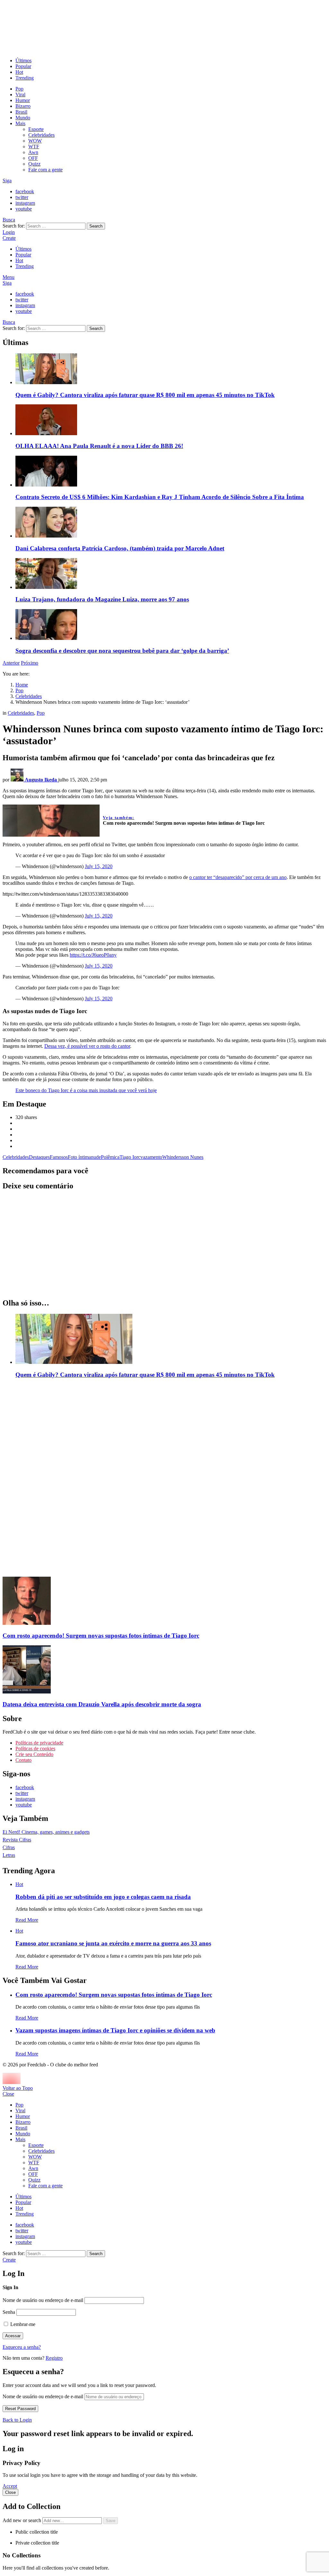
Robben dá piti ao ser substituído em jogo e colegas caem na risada (103, 1897)
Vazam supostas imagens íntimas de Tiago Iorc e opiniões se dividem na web (115, 2030)
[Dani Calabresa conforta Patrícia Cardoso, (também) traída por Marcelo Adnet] (171, 523)
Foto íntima (79, 1157)
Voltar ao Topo (18, 2088)
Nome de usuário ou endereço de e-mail (43, 2300)
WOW (35, 141)
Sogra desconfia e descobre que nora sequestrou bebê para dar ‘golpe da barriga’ (122, 651)
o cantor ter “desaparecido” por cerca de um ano (238, 877)
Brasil (21, 112)
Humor (23, 100)
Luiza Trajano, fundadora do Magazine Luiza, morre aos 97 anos (102, 599)
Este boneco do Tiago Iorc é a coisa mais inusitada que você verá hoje (86, 1090)
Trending (25, 78)
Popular (23, 66)
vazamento (151, 1157)
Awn (33, 152)
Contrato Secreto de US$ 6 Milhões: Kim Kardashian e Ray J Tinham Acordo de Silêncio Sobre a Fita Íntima (160, 497)
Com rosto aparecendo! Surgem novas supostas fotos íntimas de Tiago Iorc (114, 1995)
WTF (34, 146)
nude (96, 1157)
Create (9, 238)
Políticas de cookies (35, 1749)
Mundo (23, 118)
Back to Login (17, 2420)
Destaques (39, 1157)
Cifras (9, 1847)
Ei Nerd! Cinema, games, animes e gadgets (46, 1832)
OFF (33, 158)
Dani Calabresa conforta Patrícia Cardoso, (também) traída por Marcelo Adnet (120, 548)
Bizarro (23, 106)
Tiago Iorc (130, 1157)
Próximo (30, 663)
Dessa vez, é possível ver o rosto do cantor (87, 1046)
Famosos (59, 1157)
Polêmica (110, 1157)
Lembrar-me (22, 2324)
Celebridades (41, 135)
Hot (19, 72)
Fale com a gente (45, 170)
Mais (20, 123)
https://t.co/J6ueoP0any (93, 955)
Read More (27, 1920)
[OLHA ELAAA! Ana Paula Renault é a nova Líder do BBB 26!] (171, 420)
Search (96, 226)
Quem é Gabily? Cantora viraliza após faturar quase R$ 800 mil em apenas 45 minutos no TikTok (145, 395)
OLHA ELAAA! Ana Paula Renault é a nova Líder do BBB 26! (99, 446)
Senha (9, 2312)
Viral (20, 95)
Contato (23, 1760)
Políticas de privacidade (39, 1743)
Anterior (11, 663)
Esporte (36, 129)
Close (8, 2094)
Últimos (23, 60)
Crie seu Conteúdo (34, 1754)
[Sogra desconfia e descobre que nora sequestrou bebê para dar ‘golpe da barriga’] (171, 625)
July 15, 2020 (99, 866)
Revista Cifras (17, 1840)
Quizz (34, 164)
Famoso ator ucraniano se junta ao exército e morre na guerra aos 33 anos (113, 1943)
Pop (19, 89)
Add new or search (22, 2520)
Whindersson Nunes (183, 1157)
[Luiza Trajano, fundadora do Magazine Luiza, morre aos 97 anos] (171, 574)
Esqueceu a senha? (22, 2347)
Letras (9, 1855)
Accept (10, 2486)
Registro (54, 2358)
